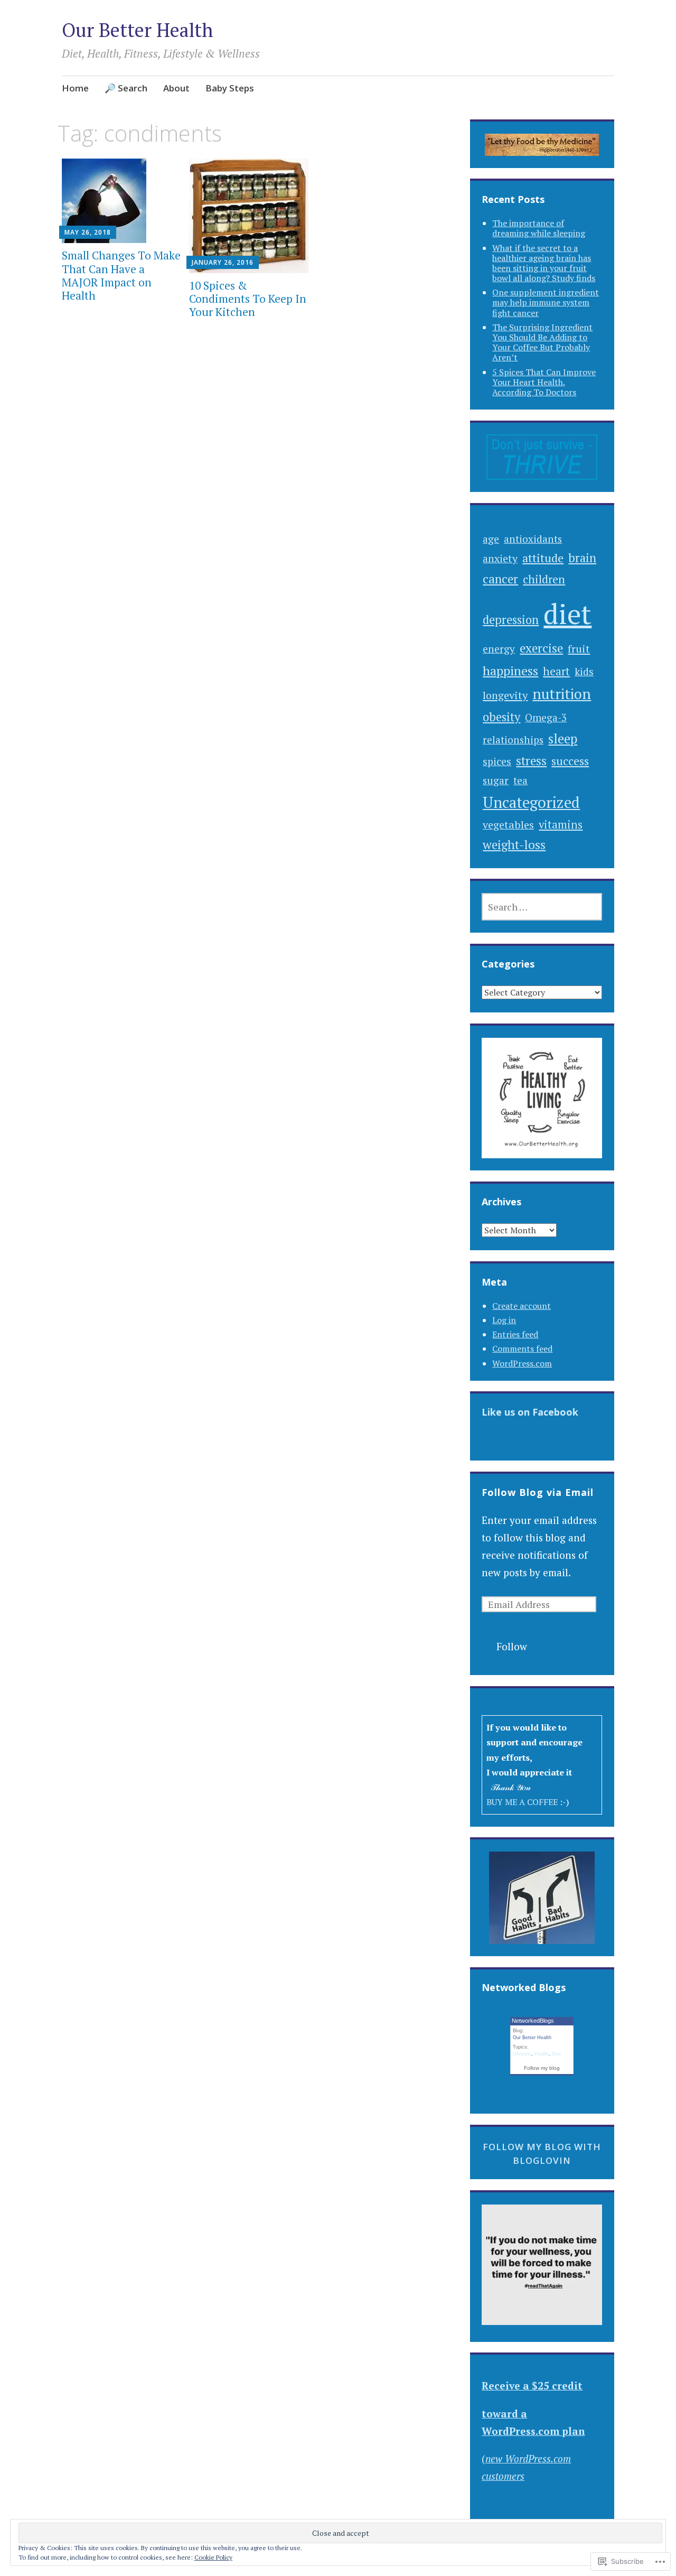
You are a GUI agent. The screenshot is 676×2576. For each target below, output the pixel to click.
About (176, 88)
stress (531, 761)
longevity (505, 695)
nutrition (562, 694)
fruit (579, 649)
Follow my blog (542, 2068)
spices (497, 761)
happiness (510, 671)
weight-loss (514, 845)
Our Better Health (138, 30)
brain (582, 558)
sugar (496, 780)
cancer (500, 579)
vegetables (508, 825)
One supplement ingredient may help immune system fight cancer (546, 302)
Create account (522, 1306)
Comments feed (522, 1349)
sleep (563, 739)
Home (75, 88)
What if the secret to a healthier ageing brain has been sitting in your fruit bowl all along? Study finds (544, 263)
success (570, 761)
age (491, 539)
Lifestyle (522, 2054)
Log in (504, 1320)
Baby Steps (230, 88)
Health (542, 2054)
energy (499, 649)
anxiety (500, 559)
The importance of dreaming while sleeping (539, 228)
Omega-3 (546, 717)
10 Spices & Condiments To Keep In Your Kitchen (248, 299)
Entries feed (515, 1334)
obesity (501, 717)
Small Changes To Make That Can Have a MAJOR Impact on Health (121, 275)
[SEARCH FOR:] (542, 907)
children (544, 579)
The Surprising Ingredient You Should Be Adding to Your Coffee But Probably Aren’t (542, 342)
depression (511, 620)
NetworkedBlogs (533, 2021)
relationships (513, 740)
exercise (541, 648)
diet (567, 614)
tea (520, 780)
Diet (556, 2054)
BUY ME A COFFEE (523, 1802)
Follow (512, 1646)
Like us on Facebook (530, 1412)
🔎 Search (126, 88)
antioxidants (533, 539)
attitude (543, 558)
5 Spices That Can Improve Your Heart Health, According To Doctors (544, 382)
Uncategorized (531, 802)
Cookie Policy (213, 2557)
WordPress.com (522, 1363)
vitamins (561, 825)
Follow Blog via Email (538, 1492)
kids (584, 672)
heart (556, 671)
